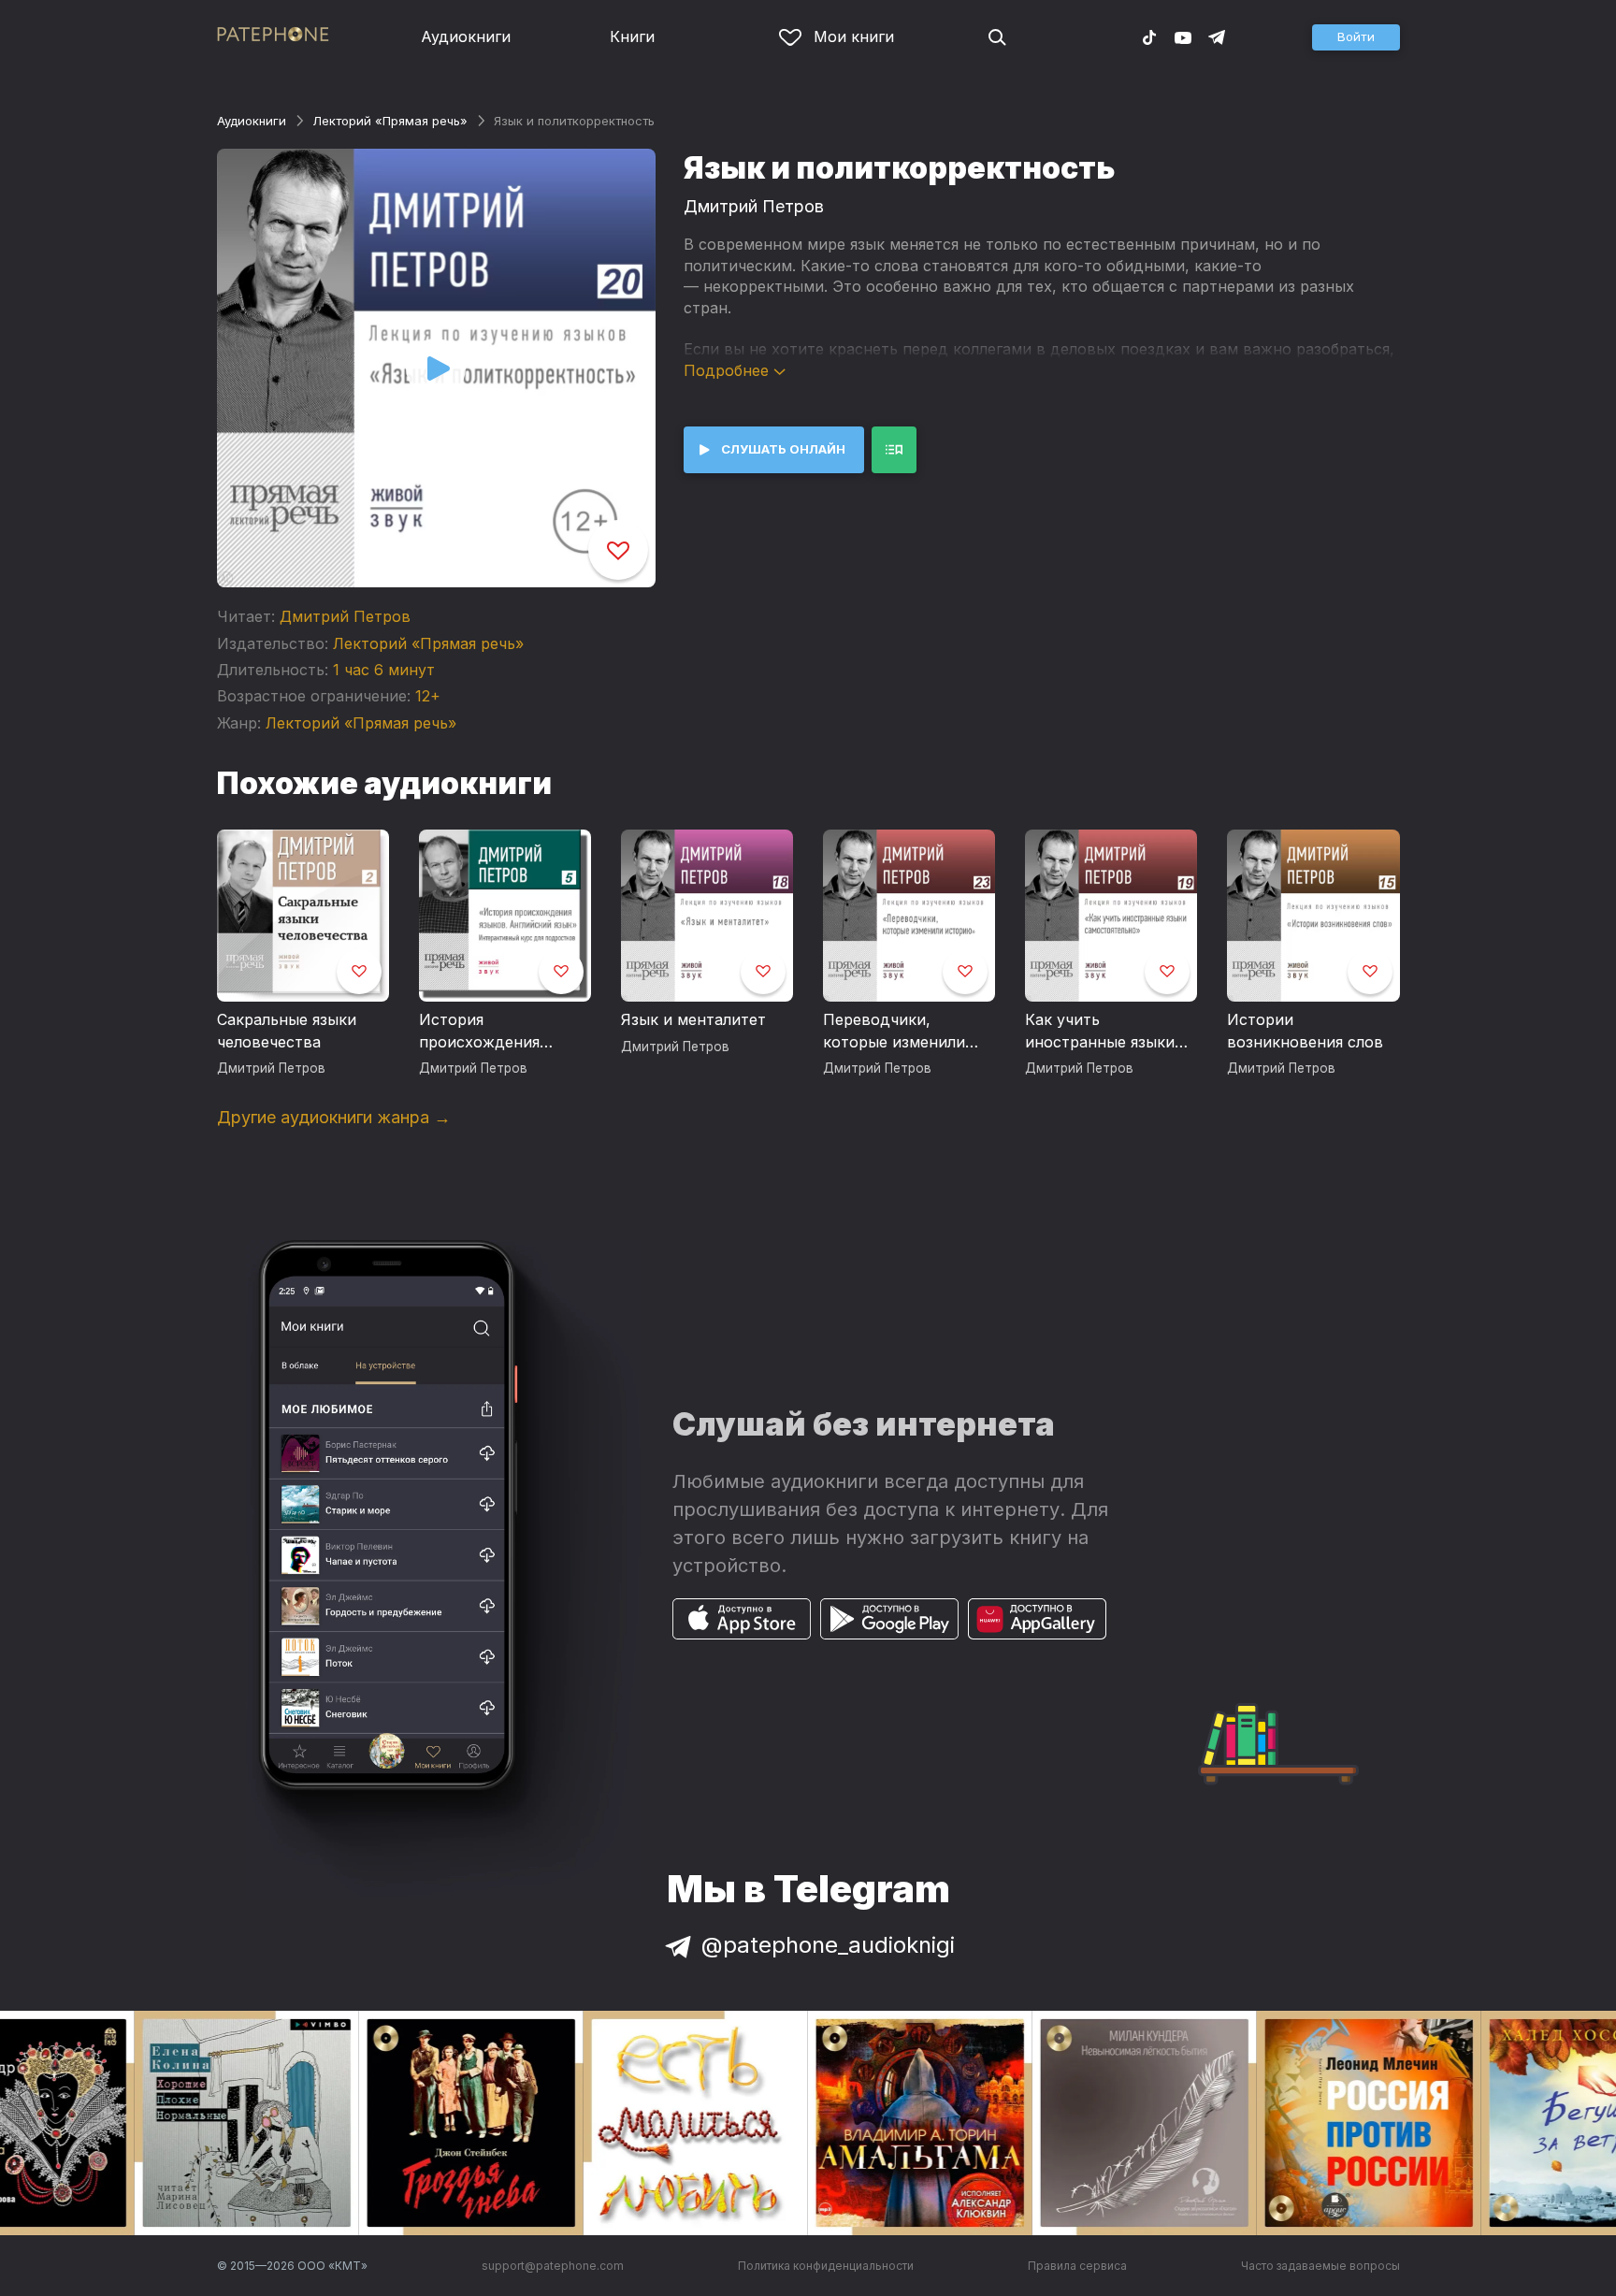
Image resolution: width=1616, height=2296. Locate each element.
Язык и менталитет (693, 1019)
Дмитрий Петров (345, 616)
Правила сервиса (1077, 2266)
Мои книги (854, 36)
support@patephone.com (553, 2266)
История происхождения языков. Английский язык (495, 1032)
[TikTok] (1149, 36)
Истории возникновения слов (1305, 1031)
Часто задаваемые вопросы (1320, 2266)
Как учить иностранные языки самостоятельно (1100, 1032)
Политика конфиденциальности (826, 2266)
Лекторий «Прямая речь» (390, 121)
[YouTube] (1183, 36)
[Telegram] (1217, 36)
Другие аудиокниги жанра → (334, 1117)
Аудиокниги (466, 36)
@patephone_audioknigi (828, 1945)
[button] (1356, 37)
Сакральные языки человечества (287, 1031)
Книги (632, 36)
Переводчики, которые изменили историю (894, 1032)
